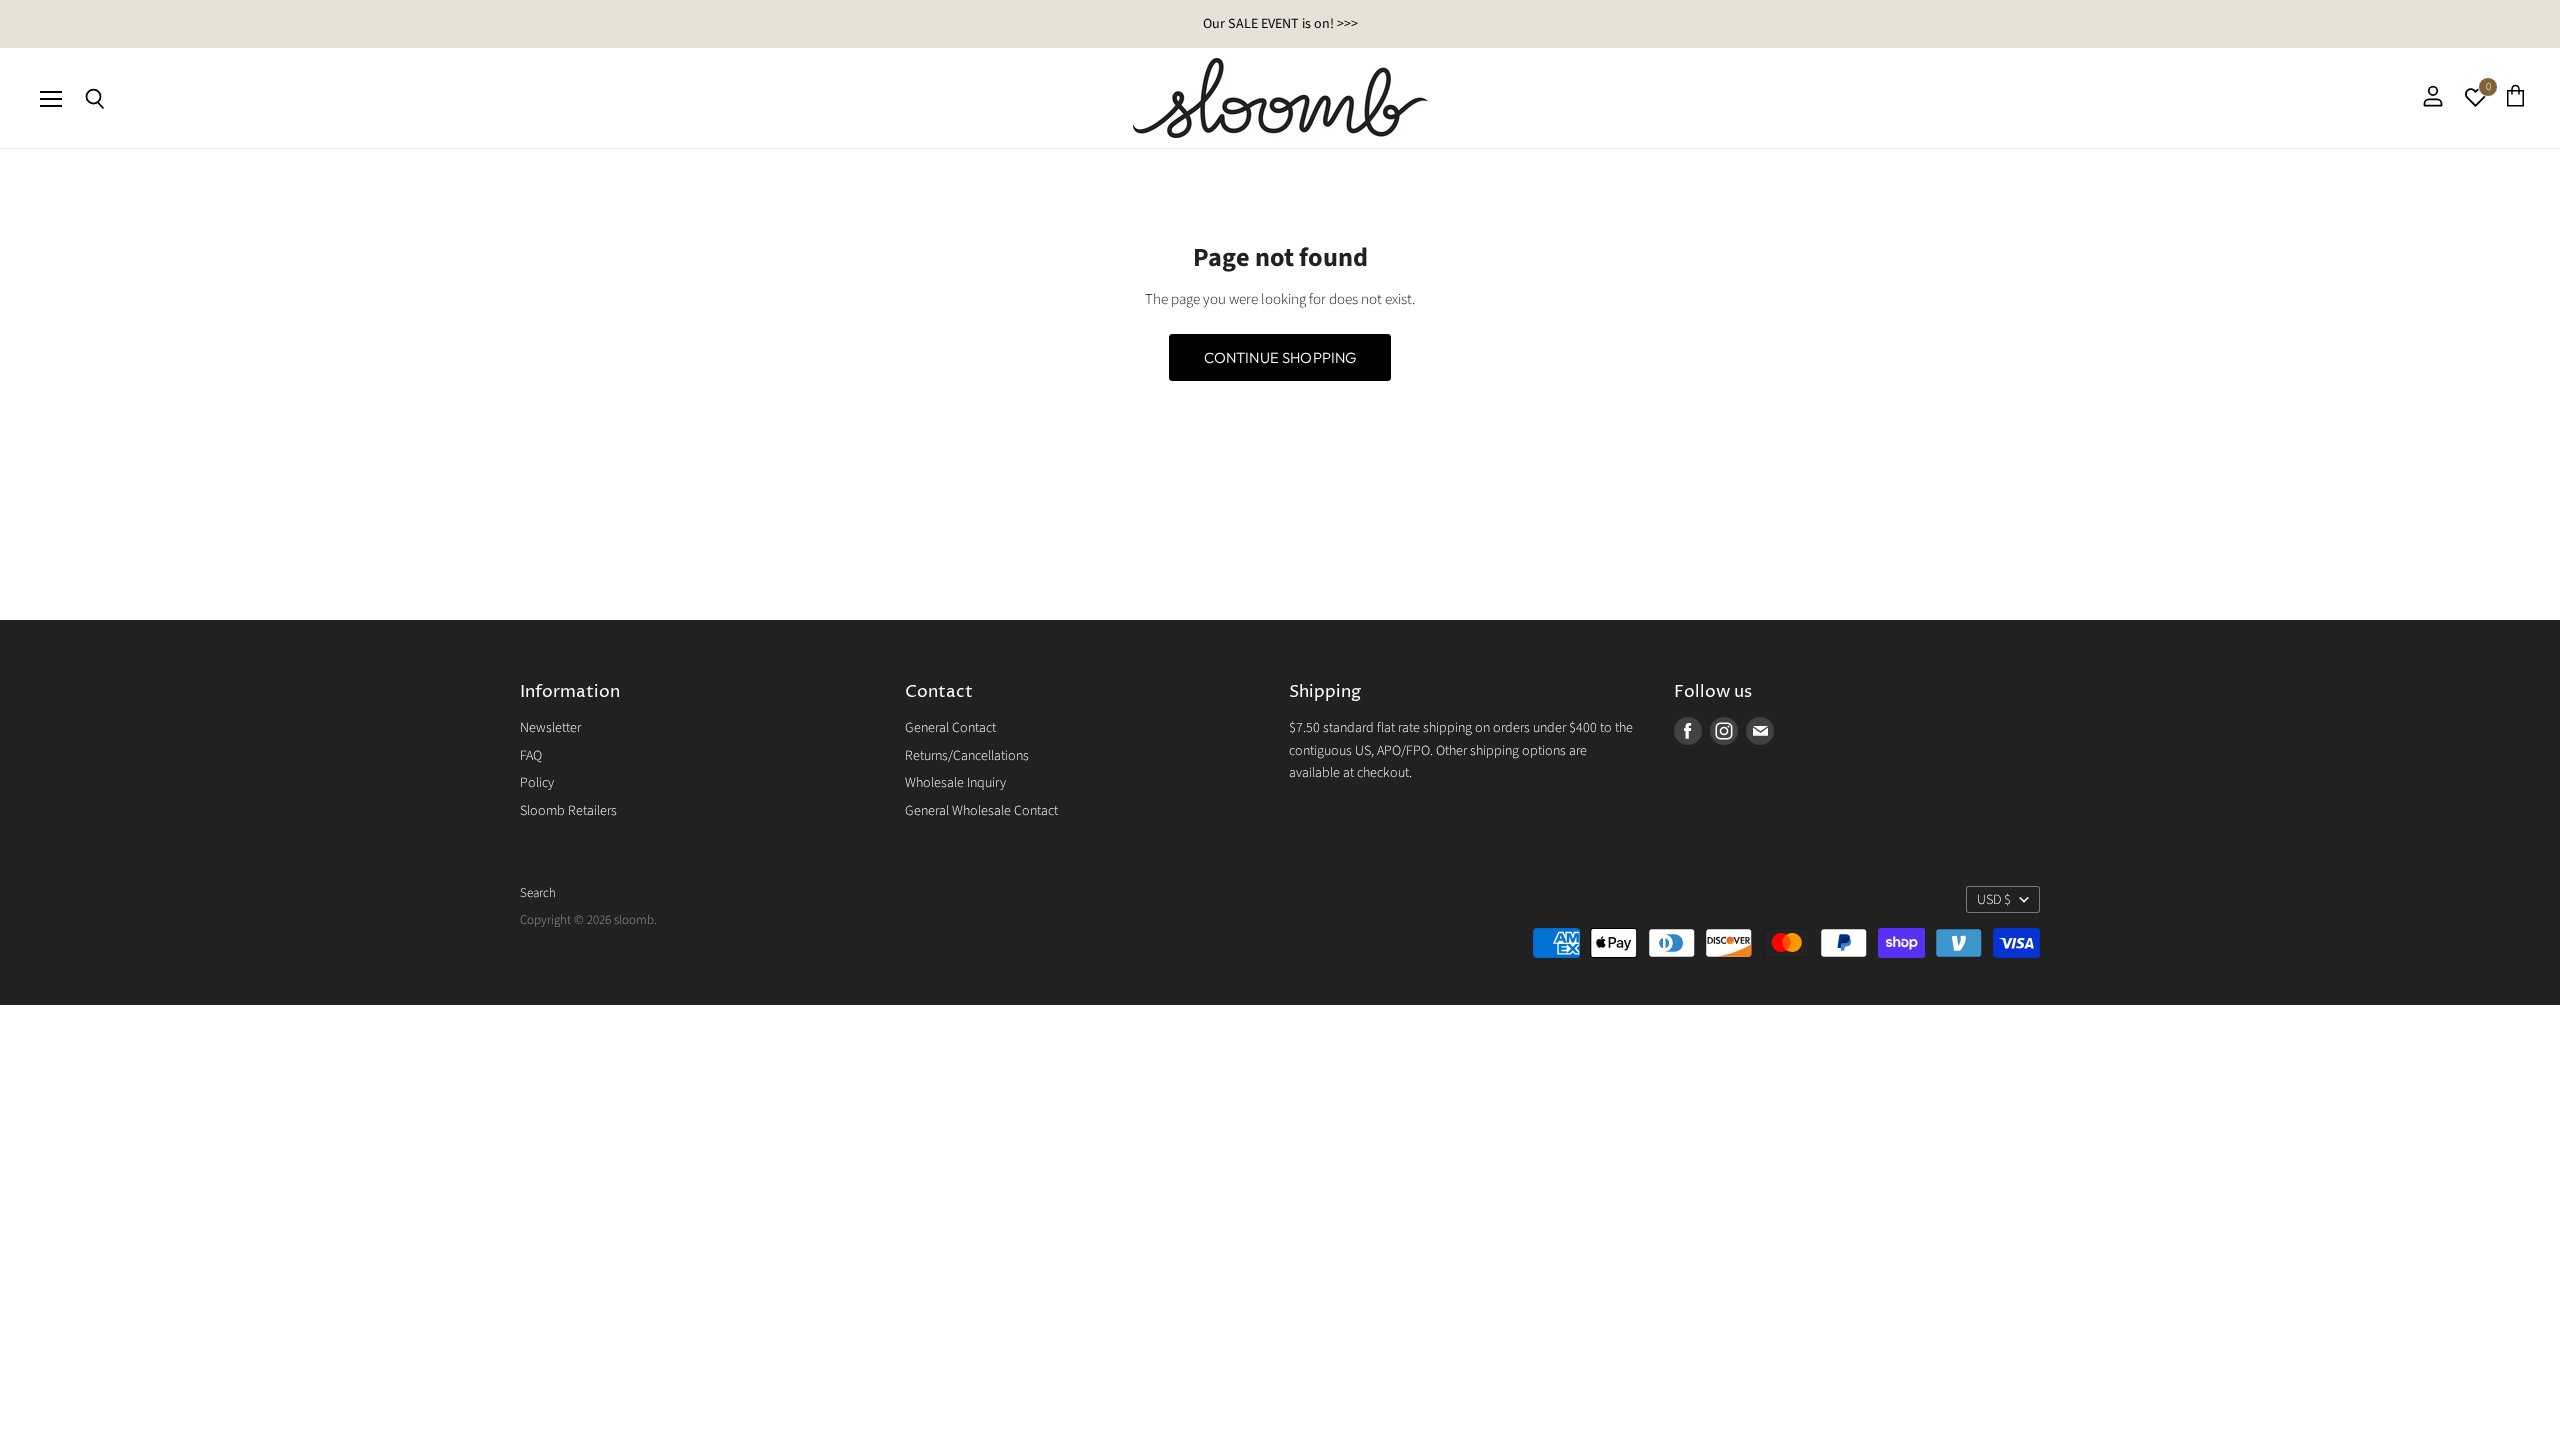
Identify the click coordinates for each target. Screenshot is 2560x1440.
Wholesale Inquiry (955, 783)
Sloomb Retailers (568, 811)
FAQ (531, 756)
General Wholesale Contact (981, 811)
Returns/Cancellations (967, 756)
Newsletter (550, 728)
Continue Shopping (1280, 357)
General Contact (950, 728)
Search (538, 893)
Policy (537, 783)
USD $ (1994, 900)
